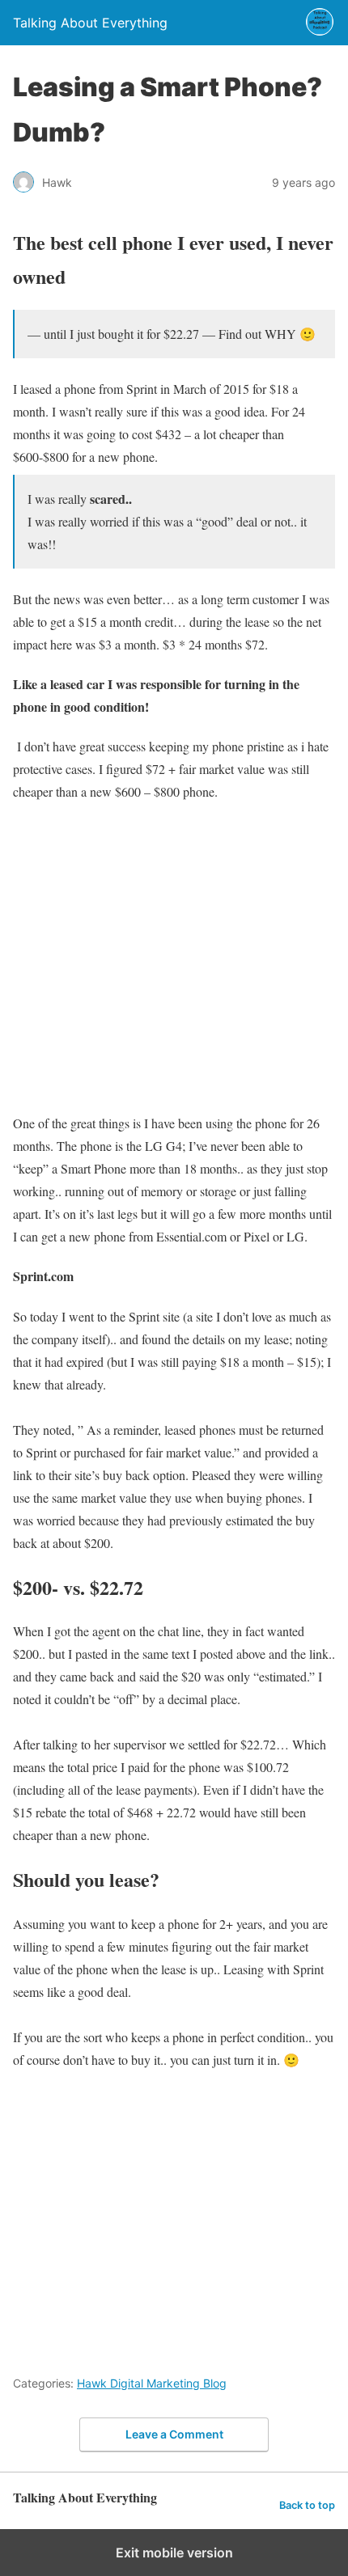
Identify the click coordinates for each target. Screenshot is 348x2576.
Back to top (307, 2505)
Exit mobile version (174, 2553)
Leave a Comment (174, 2434)
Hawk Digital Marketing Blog (152, 2383)
